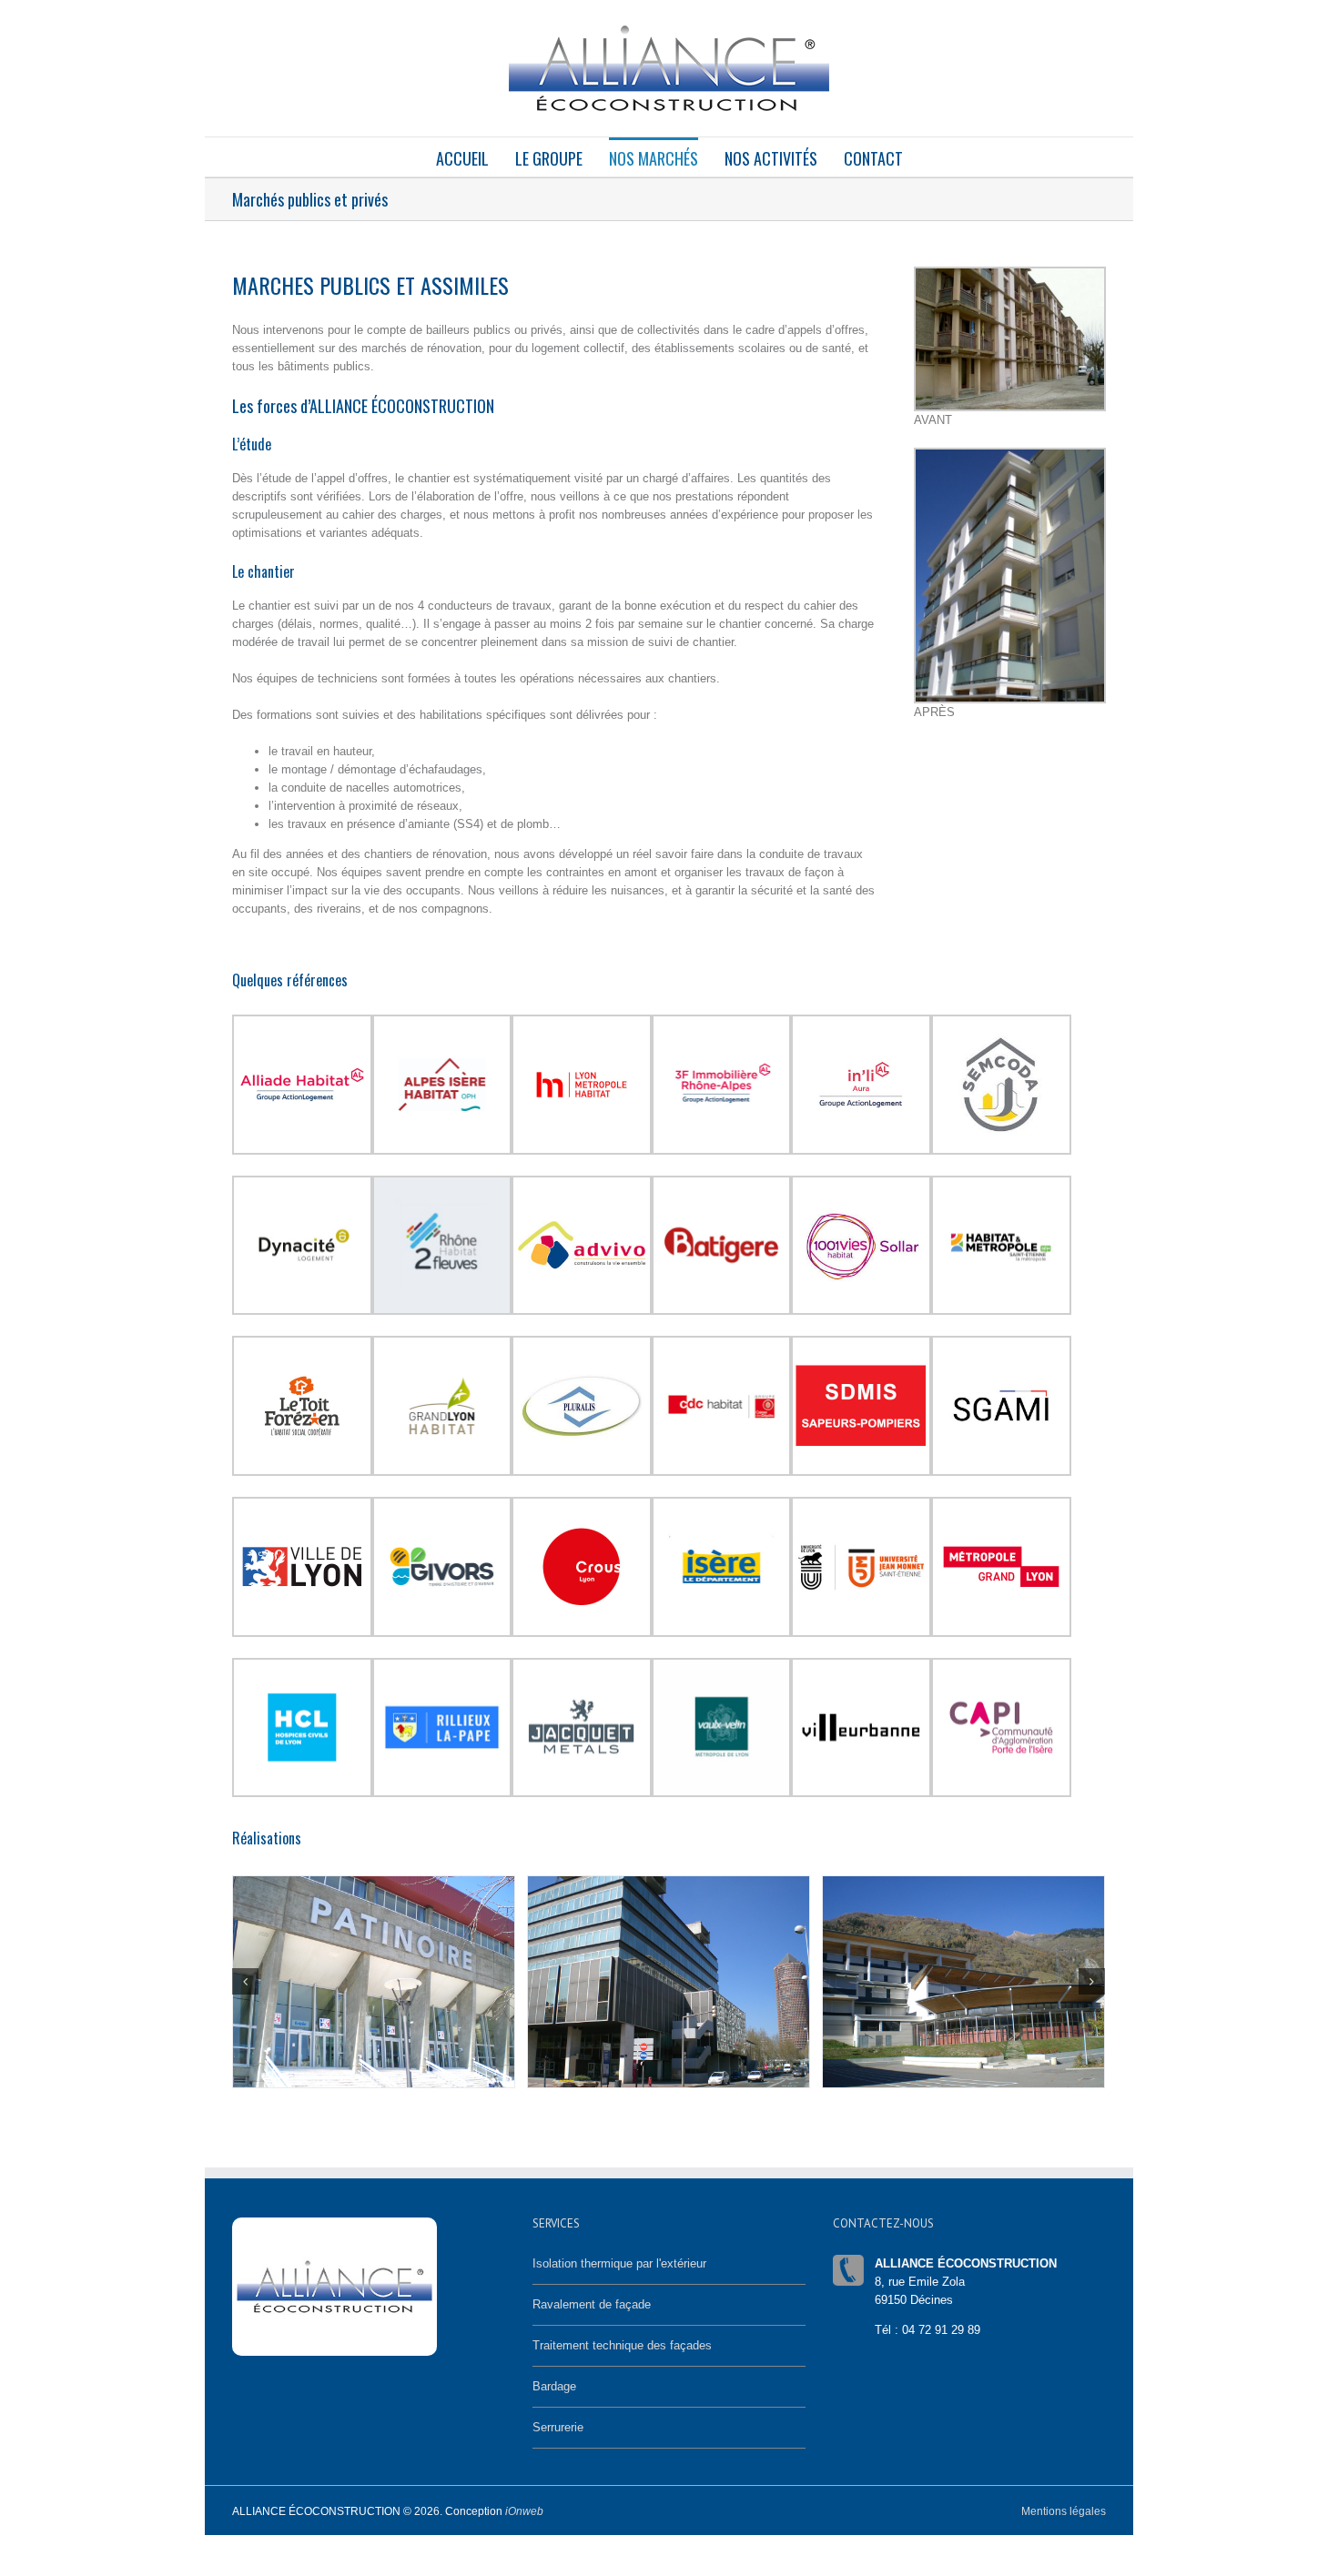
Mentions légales (1064, 2511)
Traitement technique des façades (622, 2345)
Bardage (554, 2386)
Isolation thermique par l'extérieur (619, 2263)
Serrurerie (558, 2427)
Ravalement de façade (592, 2304)
